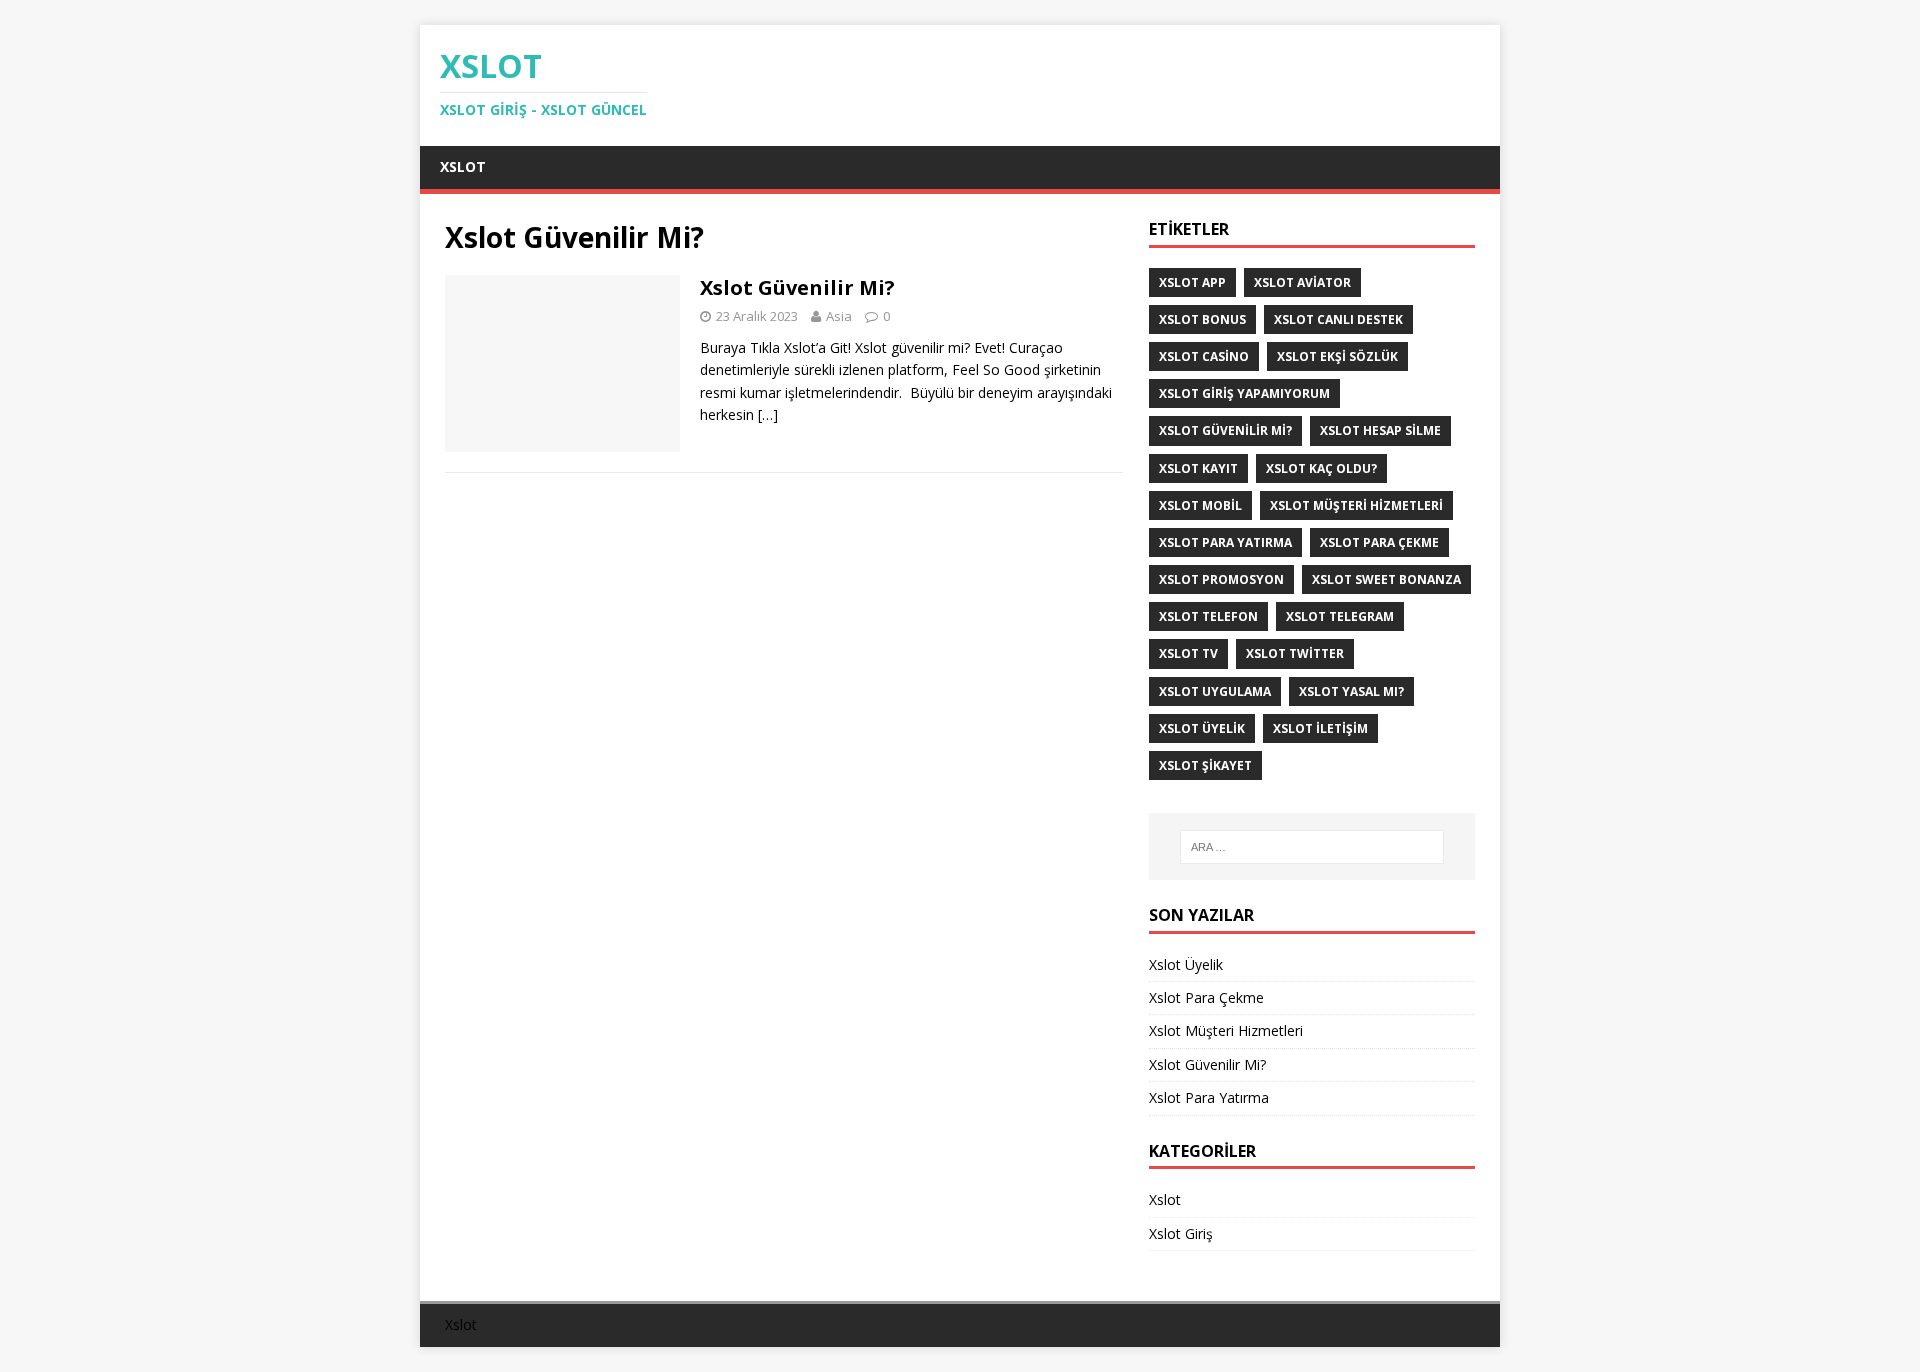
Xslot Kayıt (1198, 468)
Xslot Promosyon (1221, 579)
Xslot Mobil (1200, 505)
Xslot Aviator (1302, 282)
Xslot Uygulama (1215, 691)
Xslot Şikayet (1205, 765)
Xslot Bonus (1202, 319)
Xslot (463, 166)
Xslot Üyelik (1202, 728)
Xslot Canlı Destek (1338, 319)
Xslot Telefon (1208, 616)
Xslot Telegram (1340, 616)
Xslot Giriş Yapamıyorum (1244, 393)
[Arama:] (1312, 847)
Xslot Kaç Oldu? (1321, 468)
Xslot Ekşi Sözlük (1337, 356)
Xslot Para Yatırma (1225, 542)
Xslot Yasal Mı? (1351, 691)
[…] (768, 414)
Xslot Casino (1204, 356)
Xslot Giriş (1181, 1233)
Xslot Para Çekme (1379, 542)
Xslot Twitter (1295, 653)
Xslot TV (1188, 653)
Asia (839, 316)
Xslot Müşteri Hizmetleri (1356, 505)
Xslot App (1192, 282)
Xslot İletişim (1320, 728)
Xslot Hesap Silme (1380, 430)
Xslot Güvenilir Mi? (800, 287)
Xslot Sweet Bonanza (1386, 579)
